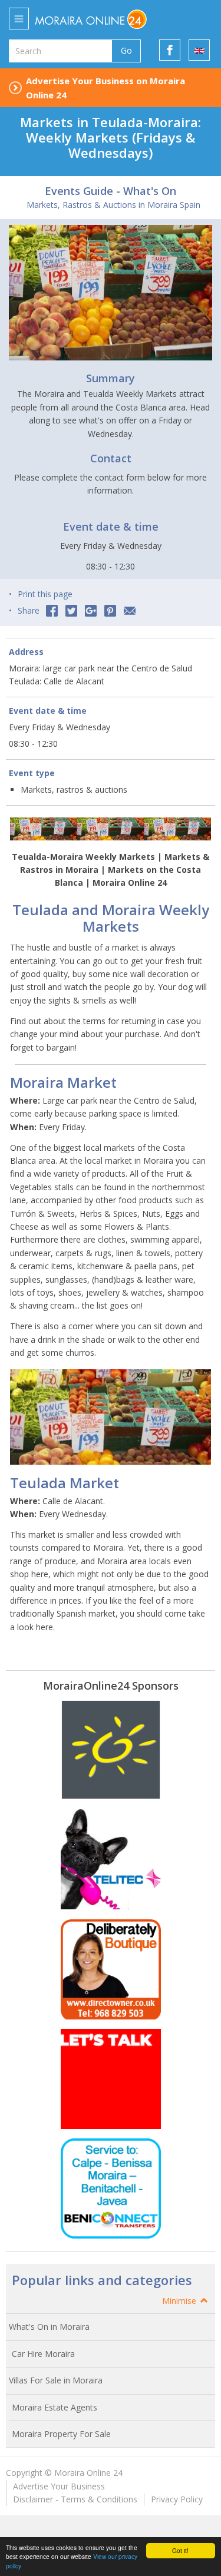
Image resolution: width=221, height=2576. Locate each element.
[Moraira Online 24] (105, 19)
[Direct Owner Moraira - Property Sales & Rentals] (111, 1969)
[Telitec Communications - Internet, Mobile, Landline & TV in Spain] (111, 1859)
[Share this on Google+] (91, 611)
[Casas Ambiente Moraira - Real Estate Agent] (111, 1750)
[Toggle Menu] (19, 19)
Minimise (180, 2301)
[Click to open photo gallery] (111, 293)
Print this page (45, 594)
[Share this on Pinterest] (110, 611)
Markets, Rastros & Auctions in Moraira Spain (113, 205)
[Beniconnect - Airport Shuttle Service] (111, 2188)
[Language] (199, 50)
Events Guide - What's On (111, 191)
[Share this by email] (130, 611)
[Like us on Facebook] (170, 50)
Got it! (180, 2550)
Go (126, 50)
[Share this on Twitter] (71, 611)
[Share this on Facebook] (52, 611)
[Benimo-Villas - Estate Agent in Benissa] (111, 2079)
